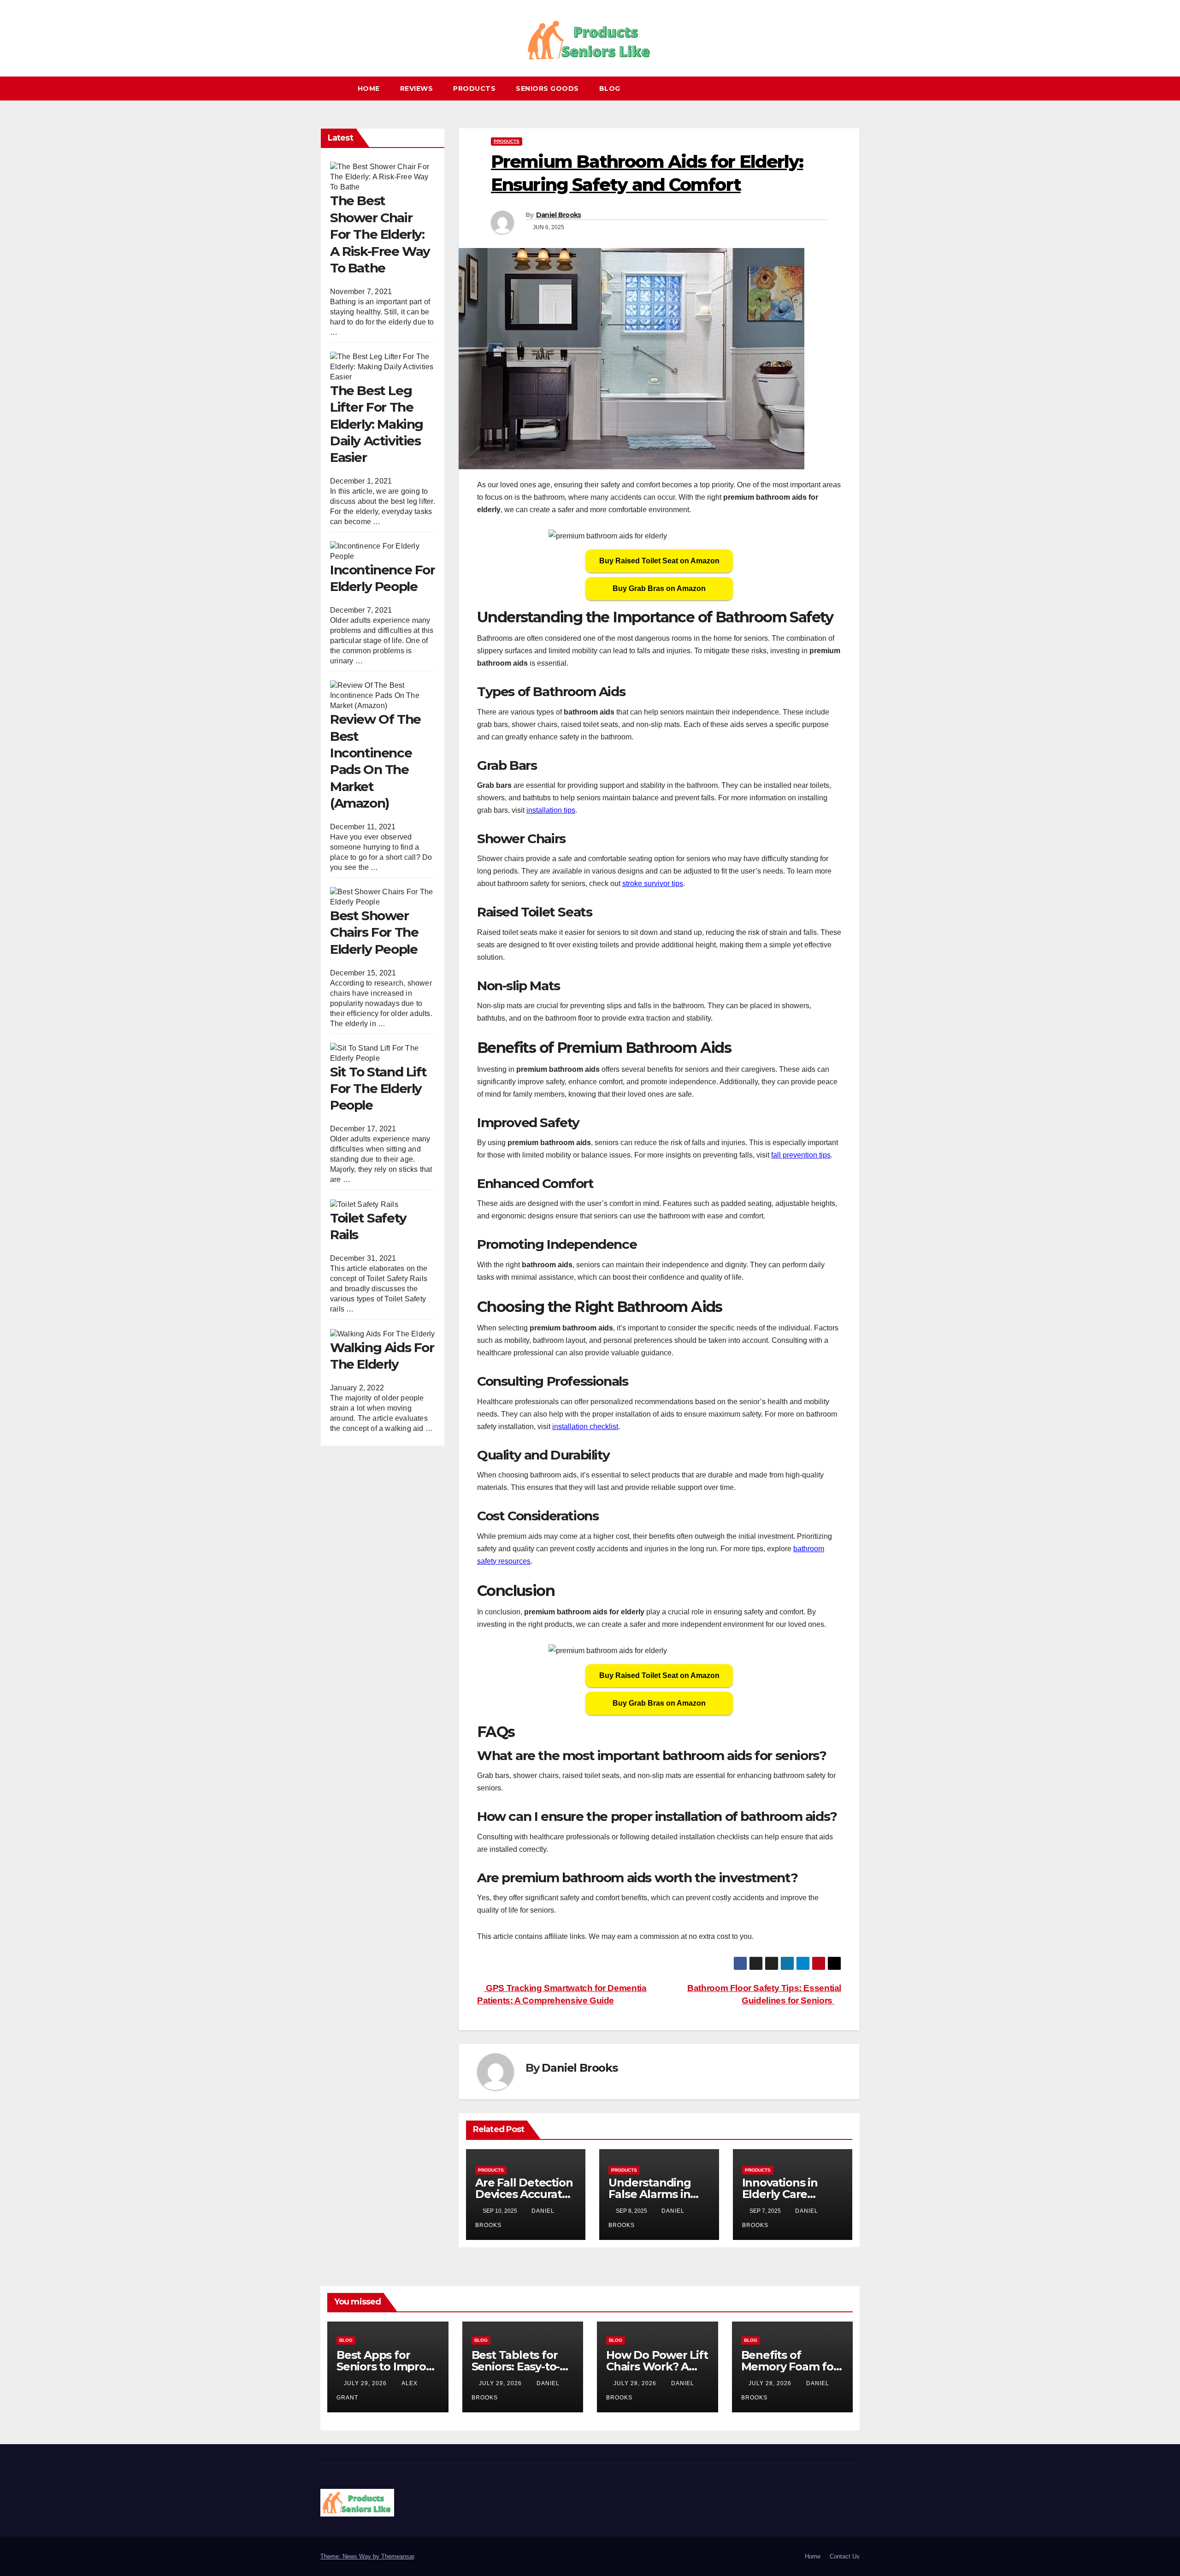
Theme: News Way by (351, 2556)
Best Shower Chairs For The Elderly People (374, 932)
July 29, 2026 (366, 2383)
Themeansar (398, 2556)
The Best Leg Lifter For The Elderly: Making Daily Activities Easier (377, 424)
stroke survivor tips (653, 883)
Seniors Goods (547, 89)
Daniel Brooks (559, 215)
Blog (610, 89)
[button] (857, 88)
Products (474, 89)
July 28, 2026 (636, 2383)
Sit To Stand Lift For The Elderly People (378, 1088)
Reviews (417, 89)
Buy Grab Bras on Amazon (659, 588)
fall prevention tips (801, 1155)
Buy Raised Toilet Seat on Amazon (659, 561)
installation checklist (585, 1427)
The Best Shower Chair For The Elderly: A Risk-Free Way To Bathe (380, 234)
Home (369, 89)
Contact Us (845, 2556)
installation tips (551, 810)
